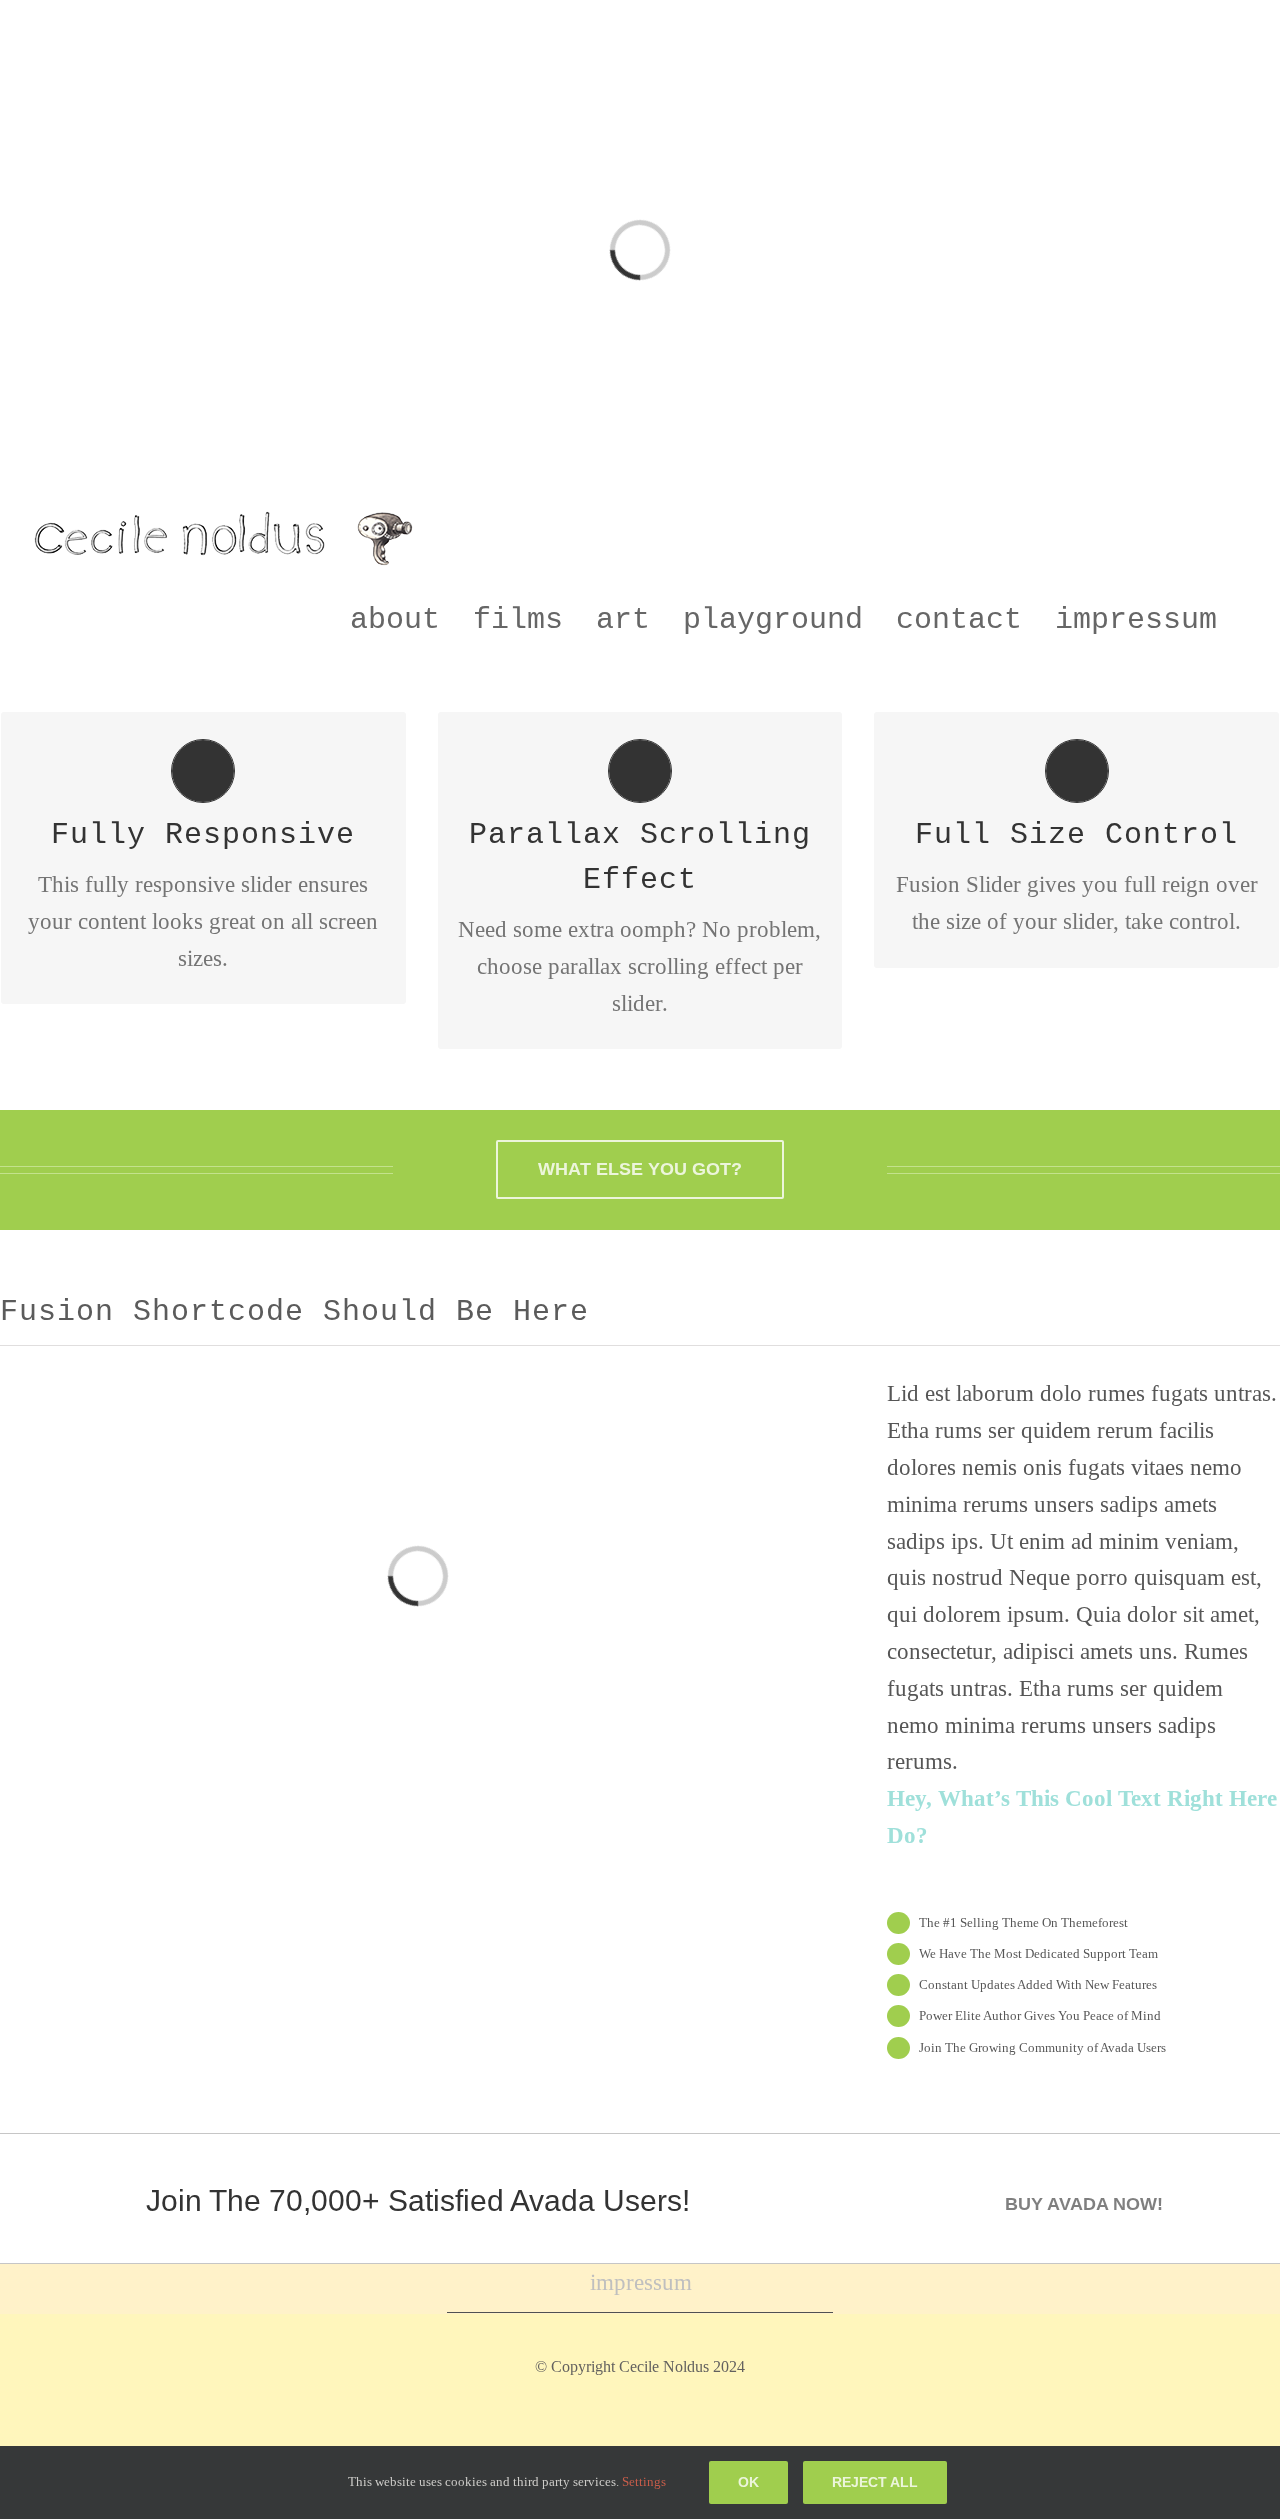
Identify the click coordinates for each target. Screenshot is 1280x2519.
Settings (645, 2481)
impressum (641, 2282)
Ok (748, 2482)
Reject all (875, 2482)
